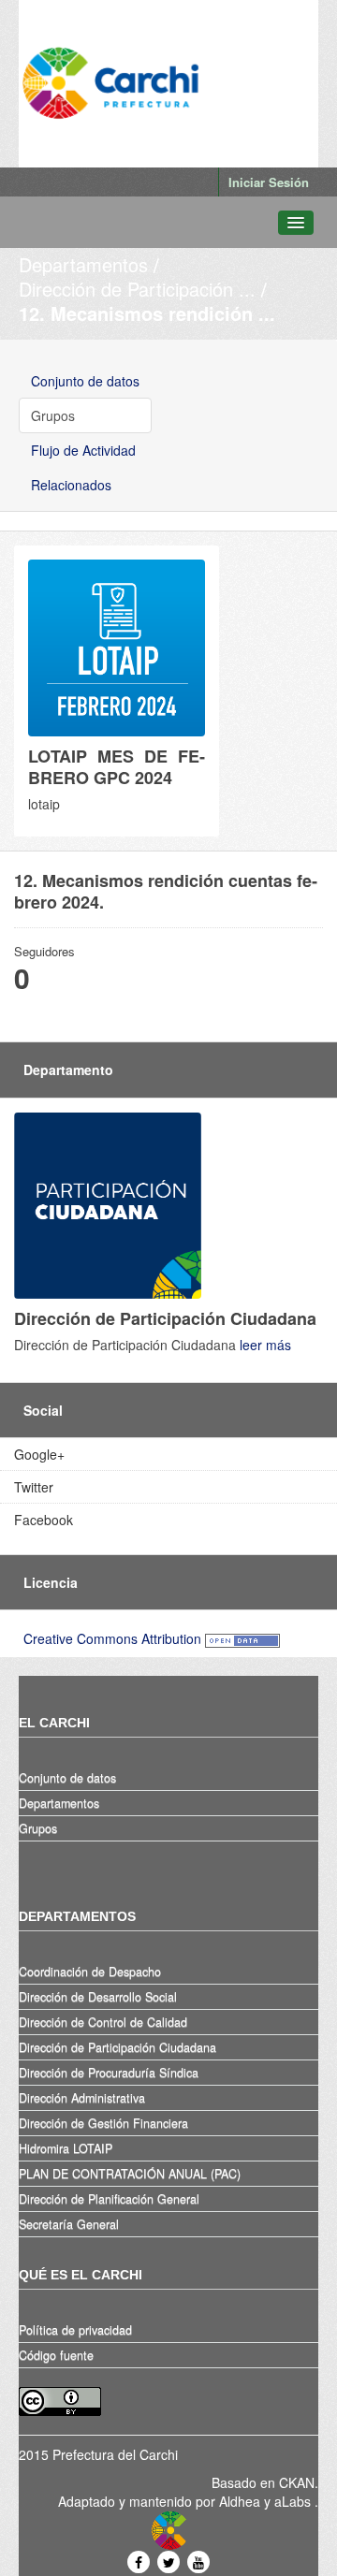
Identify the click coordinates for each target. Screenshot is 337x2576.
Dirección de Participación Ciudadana (117, 2047)
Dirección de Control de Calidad (103, 2022)
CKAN (297, 2482)
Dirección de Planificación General (109, 2199)
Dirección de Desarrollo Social (98, 1997)
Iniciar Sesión (269, 182)
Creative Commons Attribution (112, 1638)
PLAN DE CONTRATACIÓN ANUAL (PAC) (130, 2174)
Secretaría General (69, 2224)
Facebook (44, 1520)
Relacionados (71, 485)
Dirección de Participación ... (137, 289)
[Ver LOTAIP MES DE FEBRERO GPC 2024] (117, 691)
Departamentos (83, 264)
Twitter (34, 1487)
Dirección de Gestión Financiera (103, 2123)
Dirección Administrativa (82, 2098)
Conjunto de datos (85, 381)
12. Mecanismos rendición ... (147, 313)
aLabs (294, 2501)
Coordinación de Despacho (90, 1972)
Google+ (39, 1454)
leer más (265, 1345)
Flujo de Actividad (83, 450)
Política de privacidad (75, 2330)
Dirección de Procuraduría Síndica (109, 2073)
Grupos (53, 415)
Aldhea (240, 2501)
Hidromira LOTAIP (66, 2148)
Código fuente (56, 2355)
